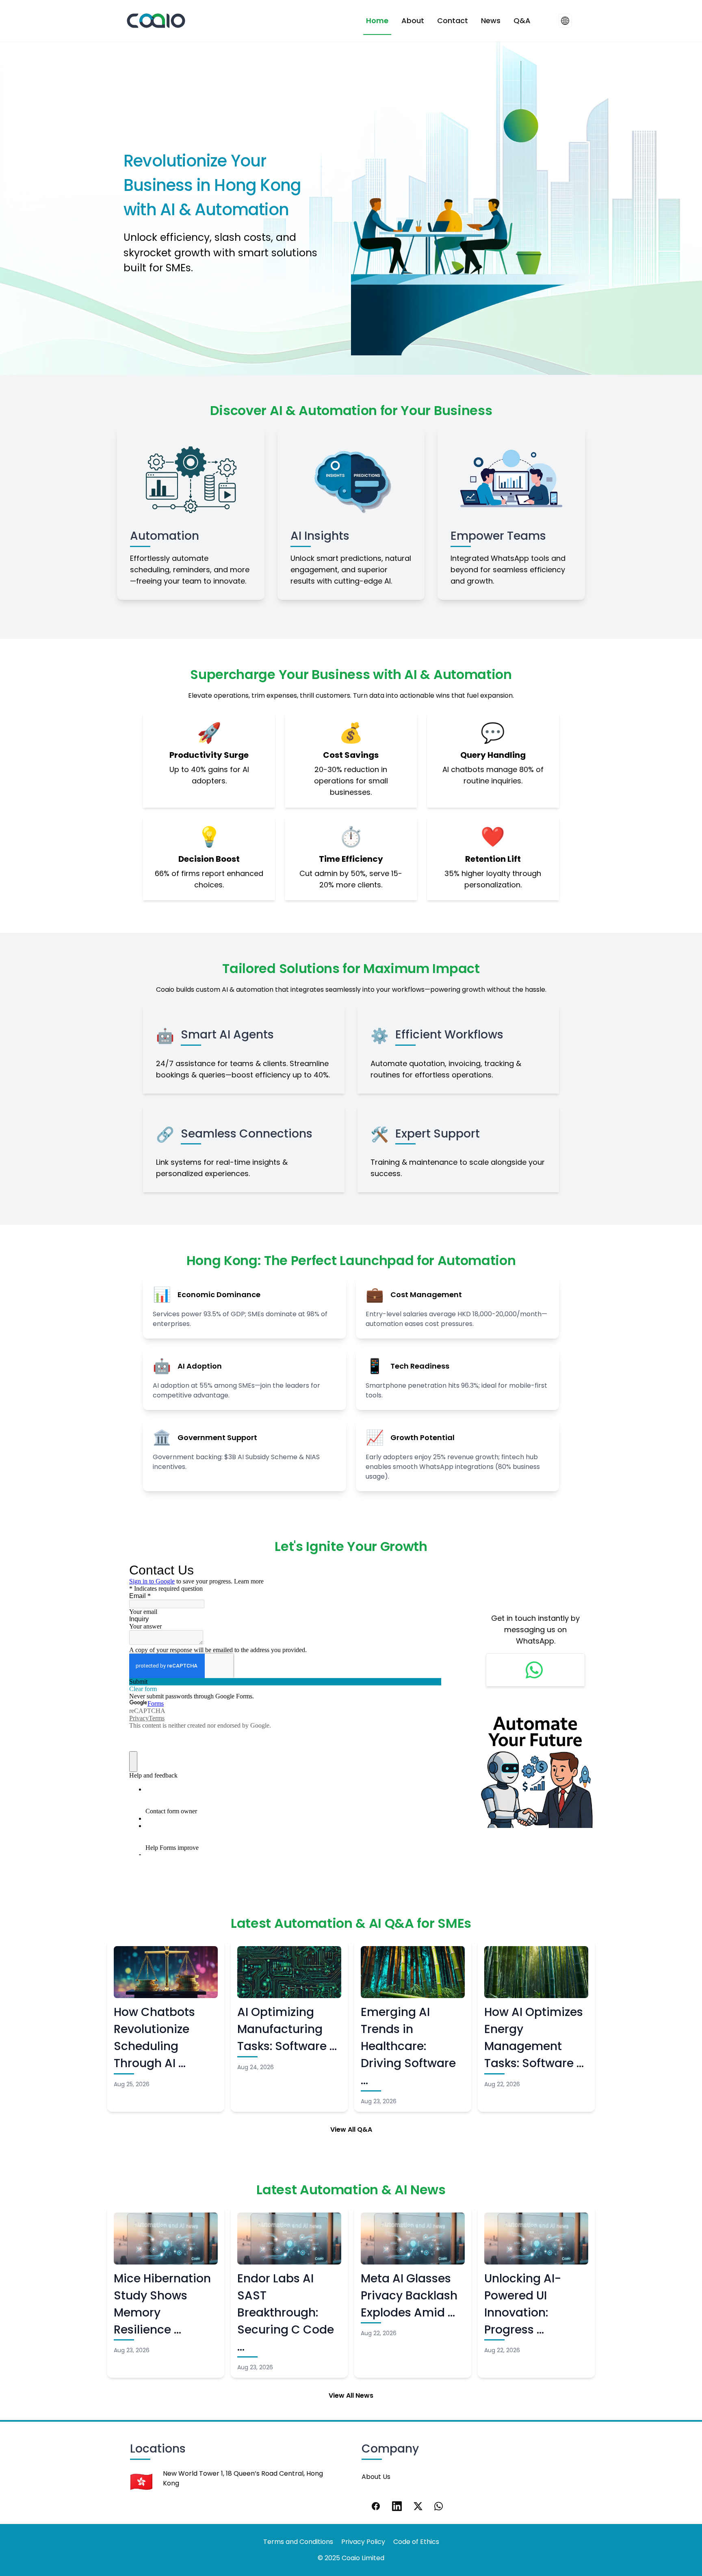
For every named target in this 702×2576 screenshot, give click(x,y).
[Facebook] (376, 2506)
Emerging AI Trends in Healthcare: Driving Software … (408, 2046)
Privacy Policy (363, 2542)
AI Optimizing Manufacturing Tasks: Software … (287, 2029)
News (491, 21)
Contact (453, 21)
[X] (418, 2506)
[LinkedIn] (397, 2506)
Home (377, 21)
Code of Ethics (416, 2542)
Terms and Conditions (298, 2542)
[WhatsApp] (439, 2506)
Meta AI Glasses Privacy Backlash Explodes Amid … (409, 2296)
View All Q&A (351, 2129)
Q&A (522, 21)
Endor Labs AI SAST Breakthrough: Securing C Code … (286, 2313)
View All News (351, 2395)
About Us (376, 2477)
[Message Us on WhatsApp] (535, 1670)
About (413, 21)
